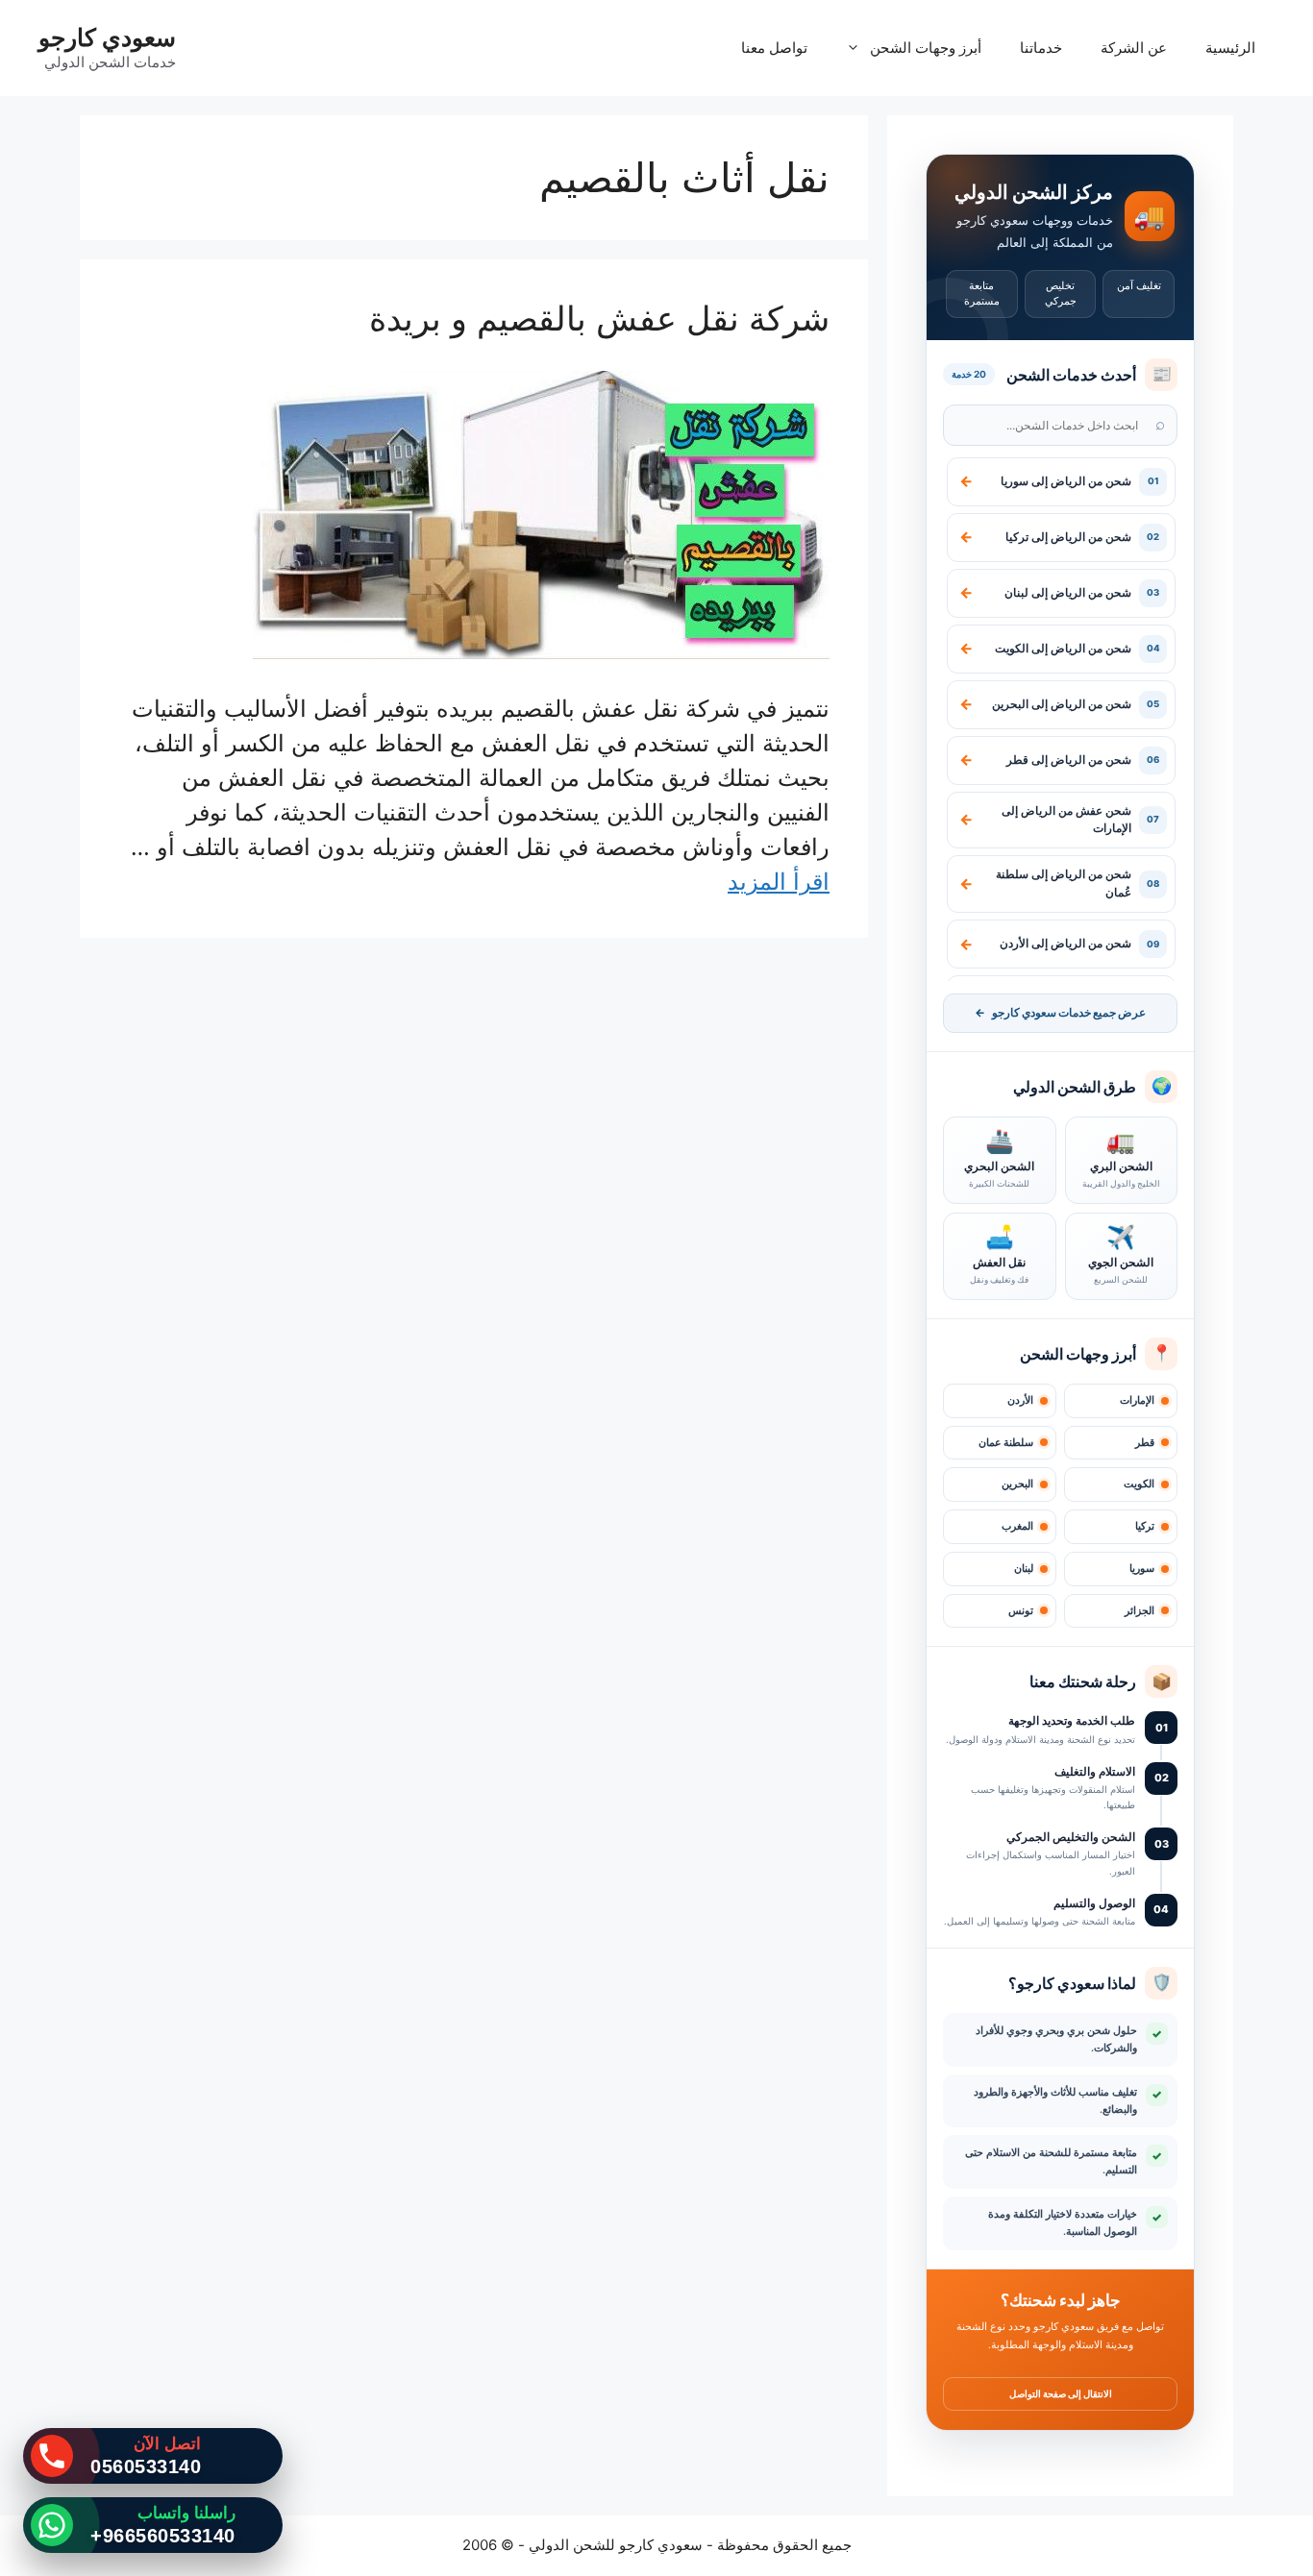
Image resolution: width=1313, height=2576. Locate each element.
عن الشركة (1134, 48)
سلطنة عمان (1006, 1443)
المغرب (1017, 1526)
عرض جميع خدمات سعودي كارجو (1060, 1013)
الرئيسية (1230, 48)
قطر (1145, 1443)
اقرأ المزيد (779, 882)
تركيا (1145, 1526)
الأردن (1020, 1400)
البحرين (1017, 1484)
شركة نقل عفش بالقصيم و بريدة (599, 318)
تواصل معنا (774, 48)
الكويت (1139, 1484)
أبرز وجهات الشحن (926, 48)
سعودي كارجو (107, 37)
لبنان (1024, 1569)
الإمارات (1137, 1400)
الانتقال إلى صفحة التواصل (1061, 2393)
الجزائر (1140, 1611)
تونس (1021, 1611)
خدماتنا (1041, 48)
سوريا (1142, 1569)
